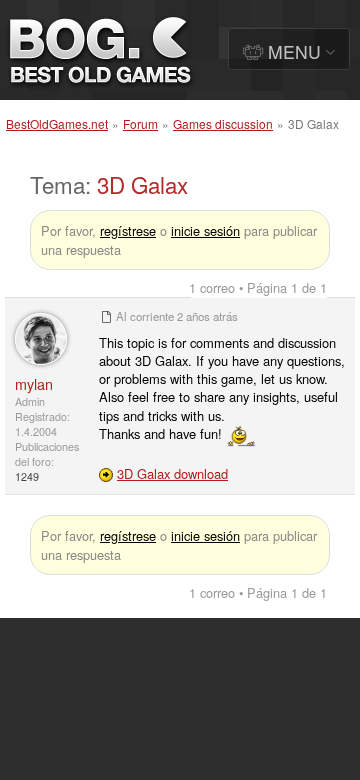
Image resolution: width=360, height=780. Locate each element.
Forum (140, 123)
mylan (34, 383)
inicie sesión (205, 230)
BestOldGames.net (57, 123)
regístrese (128, 230)
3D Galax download (172, 473)
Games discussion (223, 123)
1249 (27, 476)
